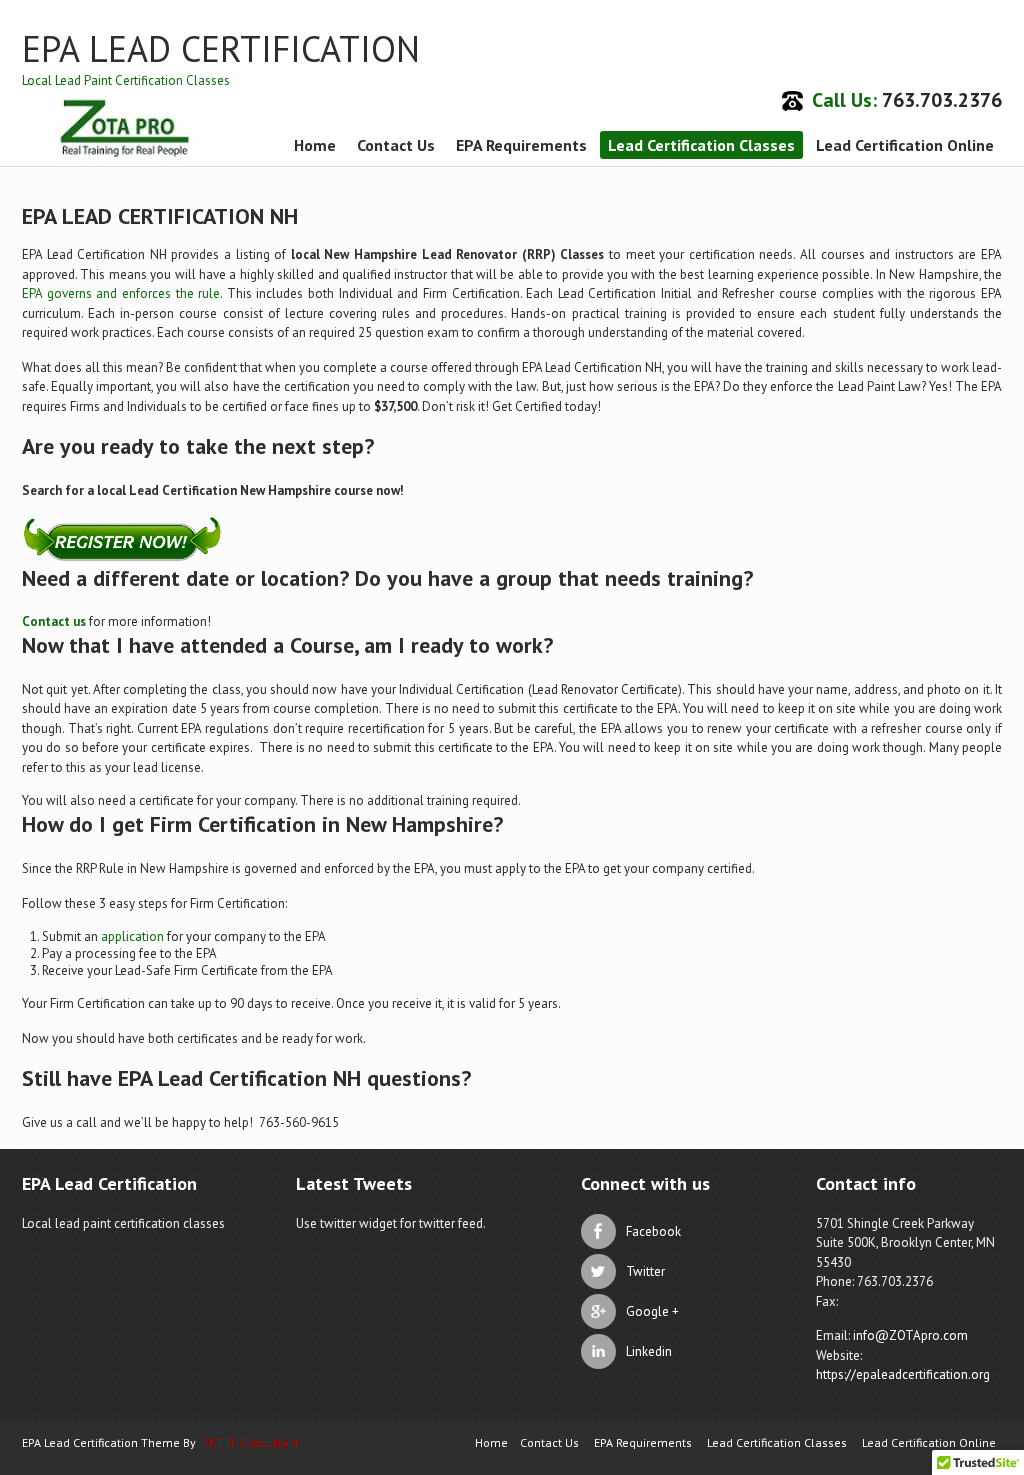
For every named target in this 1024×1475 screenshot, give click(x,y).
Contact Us (396, 145)
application (132, 936)
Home (315, 145)
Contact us (54, 621)
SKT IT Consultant (250, 1442)
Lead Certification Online (905, 145)
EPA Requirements (521, 145)
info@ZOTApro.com (910, 1335)
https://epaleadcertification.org (903, 1374)
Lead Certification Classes (701, 145)
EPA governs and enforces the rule (121, 293)
